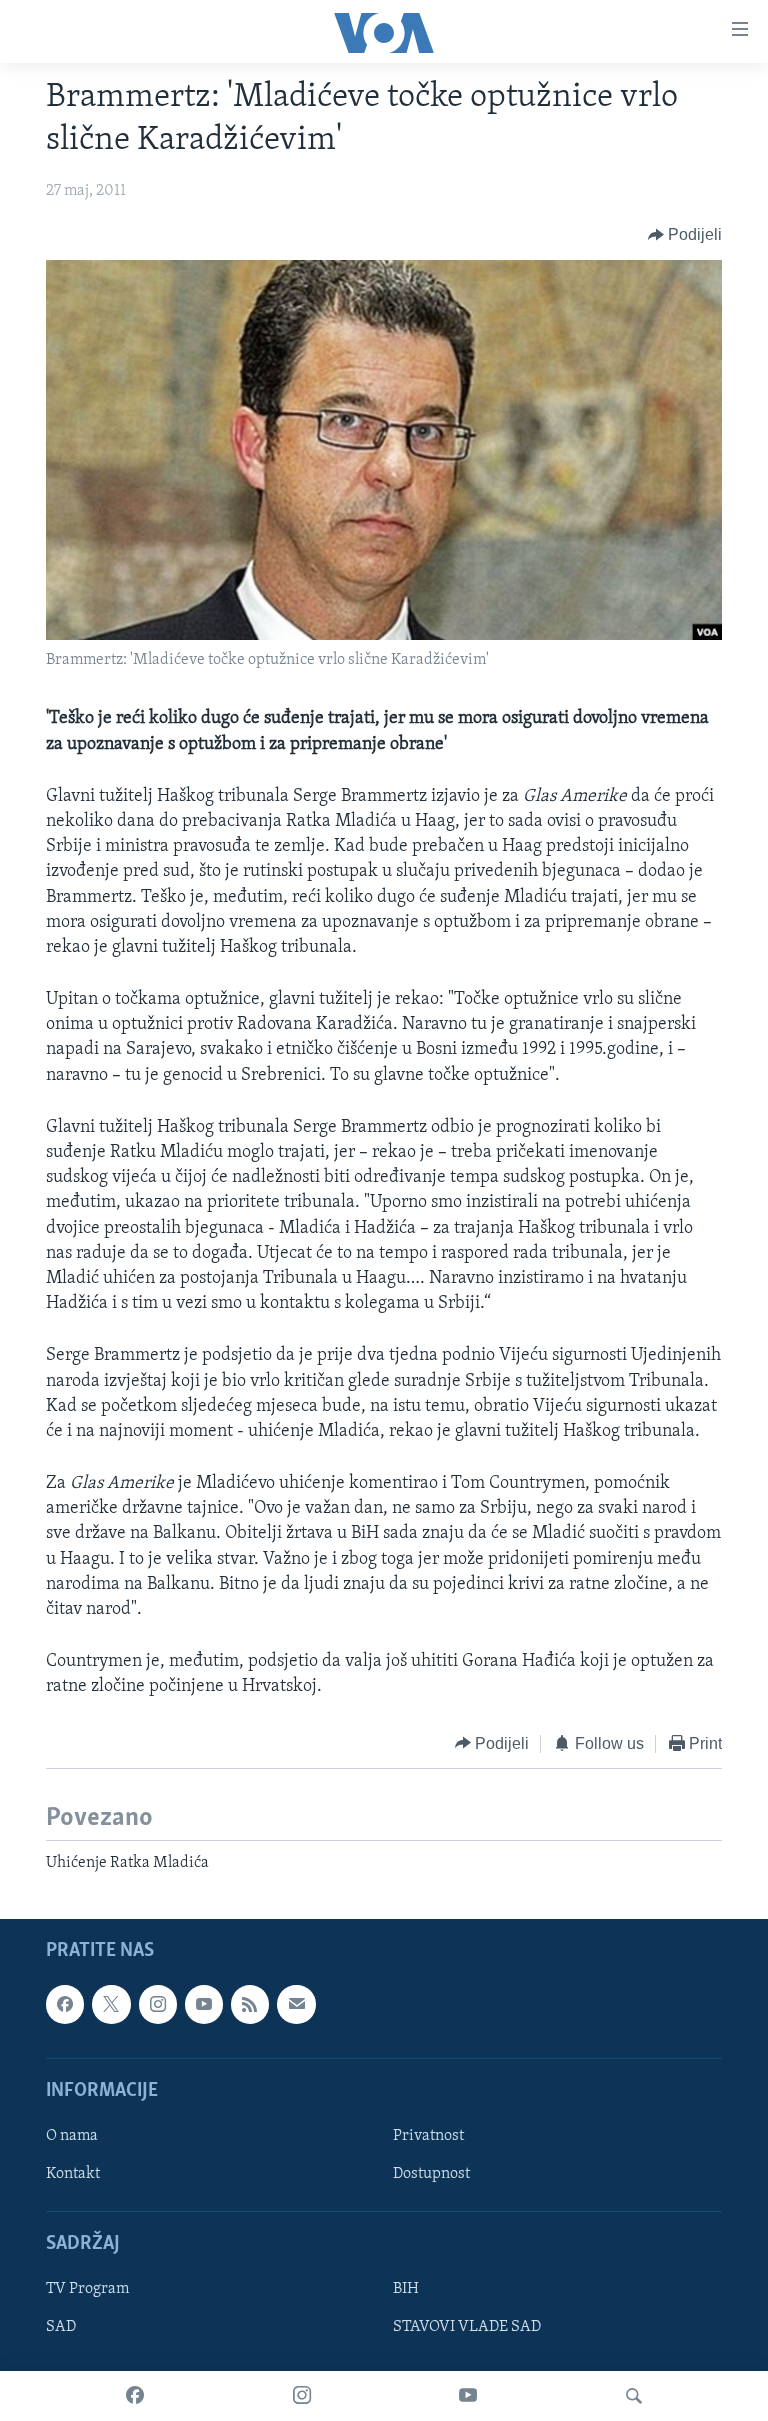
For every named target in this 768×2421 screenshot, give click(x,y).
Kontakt (73, 2174)
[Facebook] (135, 2396)
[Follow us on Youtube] (204, 2005)
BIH (406, 2290)
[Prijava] (296, 2005)
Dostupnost (431, 2174)
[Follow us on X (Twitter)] (111, 2005)
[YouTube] (468, 2396)
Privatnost (428, 2136)
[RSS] (250, 2005)
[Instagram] (302, 2396)
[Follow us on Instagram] (158, 2005)
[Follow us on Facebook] (65, 2005)
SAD (61, 2328)
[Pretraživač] (634, 2396)
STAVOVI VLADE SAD (467, 2328)
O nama (72, 2136)
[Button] (685, 235)
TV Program (87, 2290)
